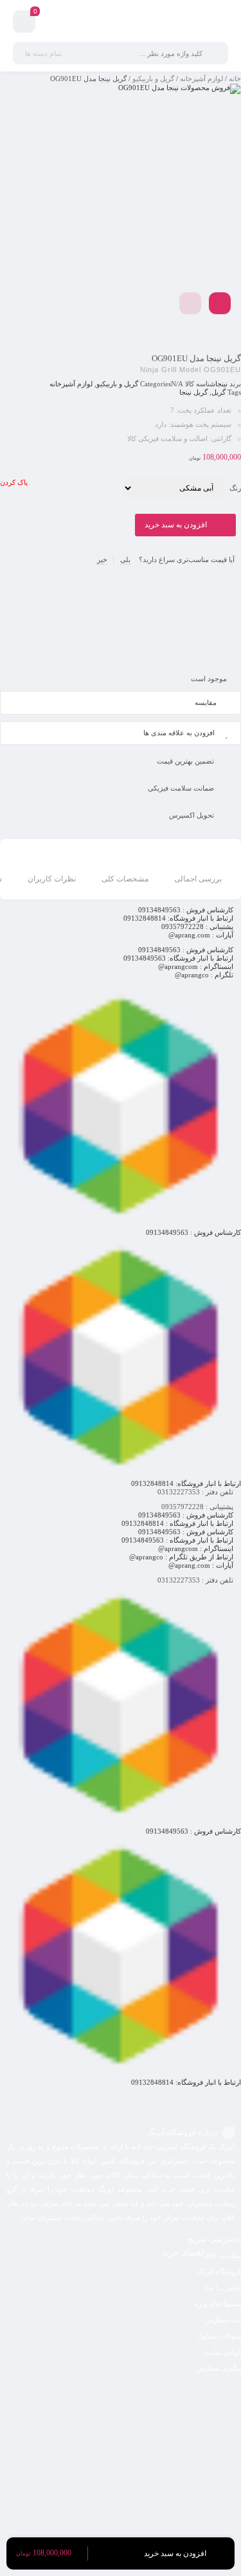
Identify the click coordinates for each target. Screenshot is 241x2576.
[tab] (198, 871)
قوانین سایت (223, 2352)
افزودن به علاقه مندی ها (179, 733)
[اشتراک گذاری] (220, 303)
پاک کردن (14, 482)
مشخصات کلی (125, 879)
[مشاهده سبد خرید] (24, 24)
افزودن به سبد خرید (176, 525)
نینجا (221, 384)
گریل (219, 392)
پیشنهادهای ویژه (218, 2304)
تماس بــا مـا (223, 2288)
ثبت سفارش (223, 2320)
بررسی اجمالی (198, 879)
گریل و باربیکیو (153, 79)
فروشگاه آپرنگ (219, 2271)
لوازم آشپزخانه (201, 79)
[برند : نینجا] (121, 619)
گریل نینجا (193, 392)
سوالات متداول (219, 2336)
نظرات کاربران (52, 879)
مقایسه (206, 702)
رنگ (235, 488)
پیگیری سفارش (219, 2368)
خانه (235, 79)
